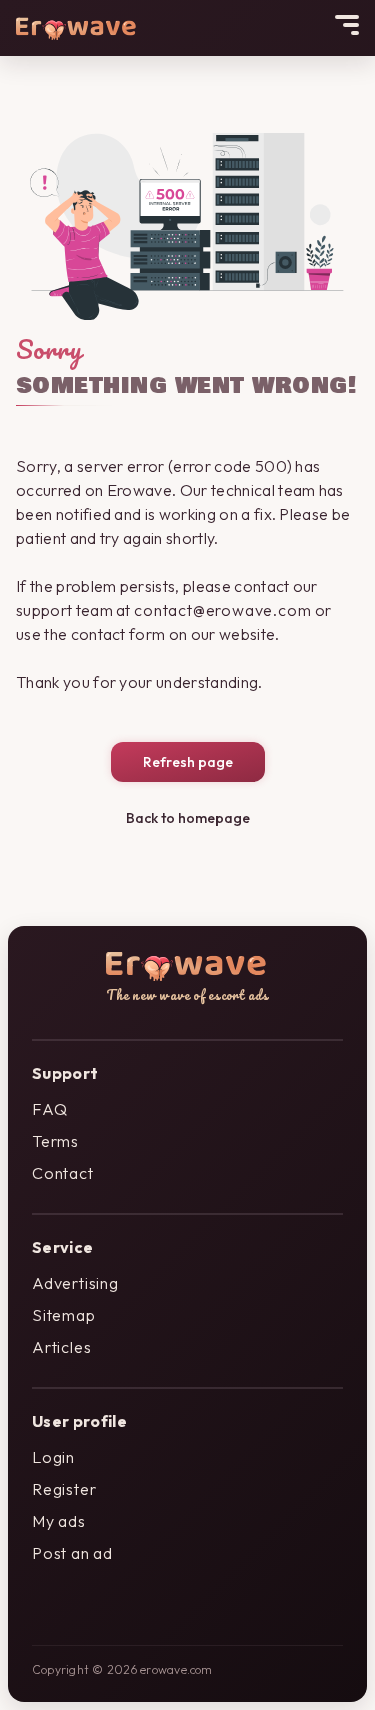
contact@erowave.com (222, 610)
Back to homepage (188, 818)
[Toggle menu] (347, 25)
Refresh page (188, 762)
